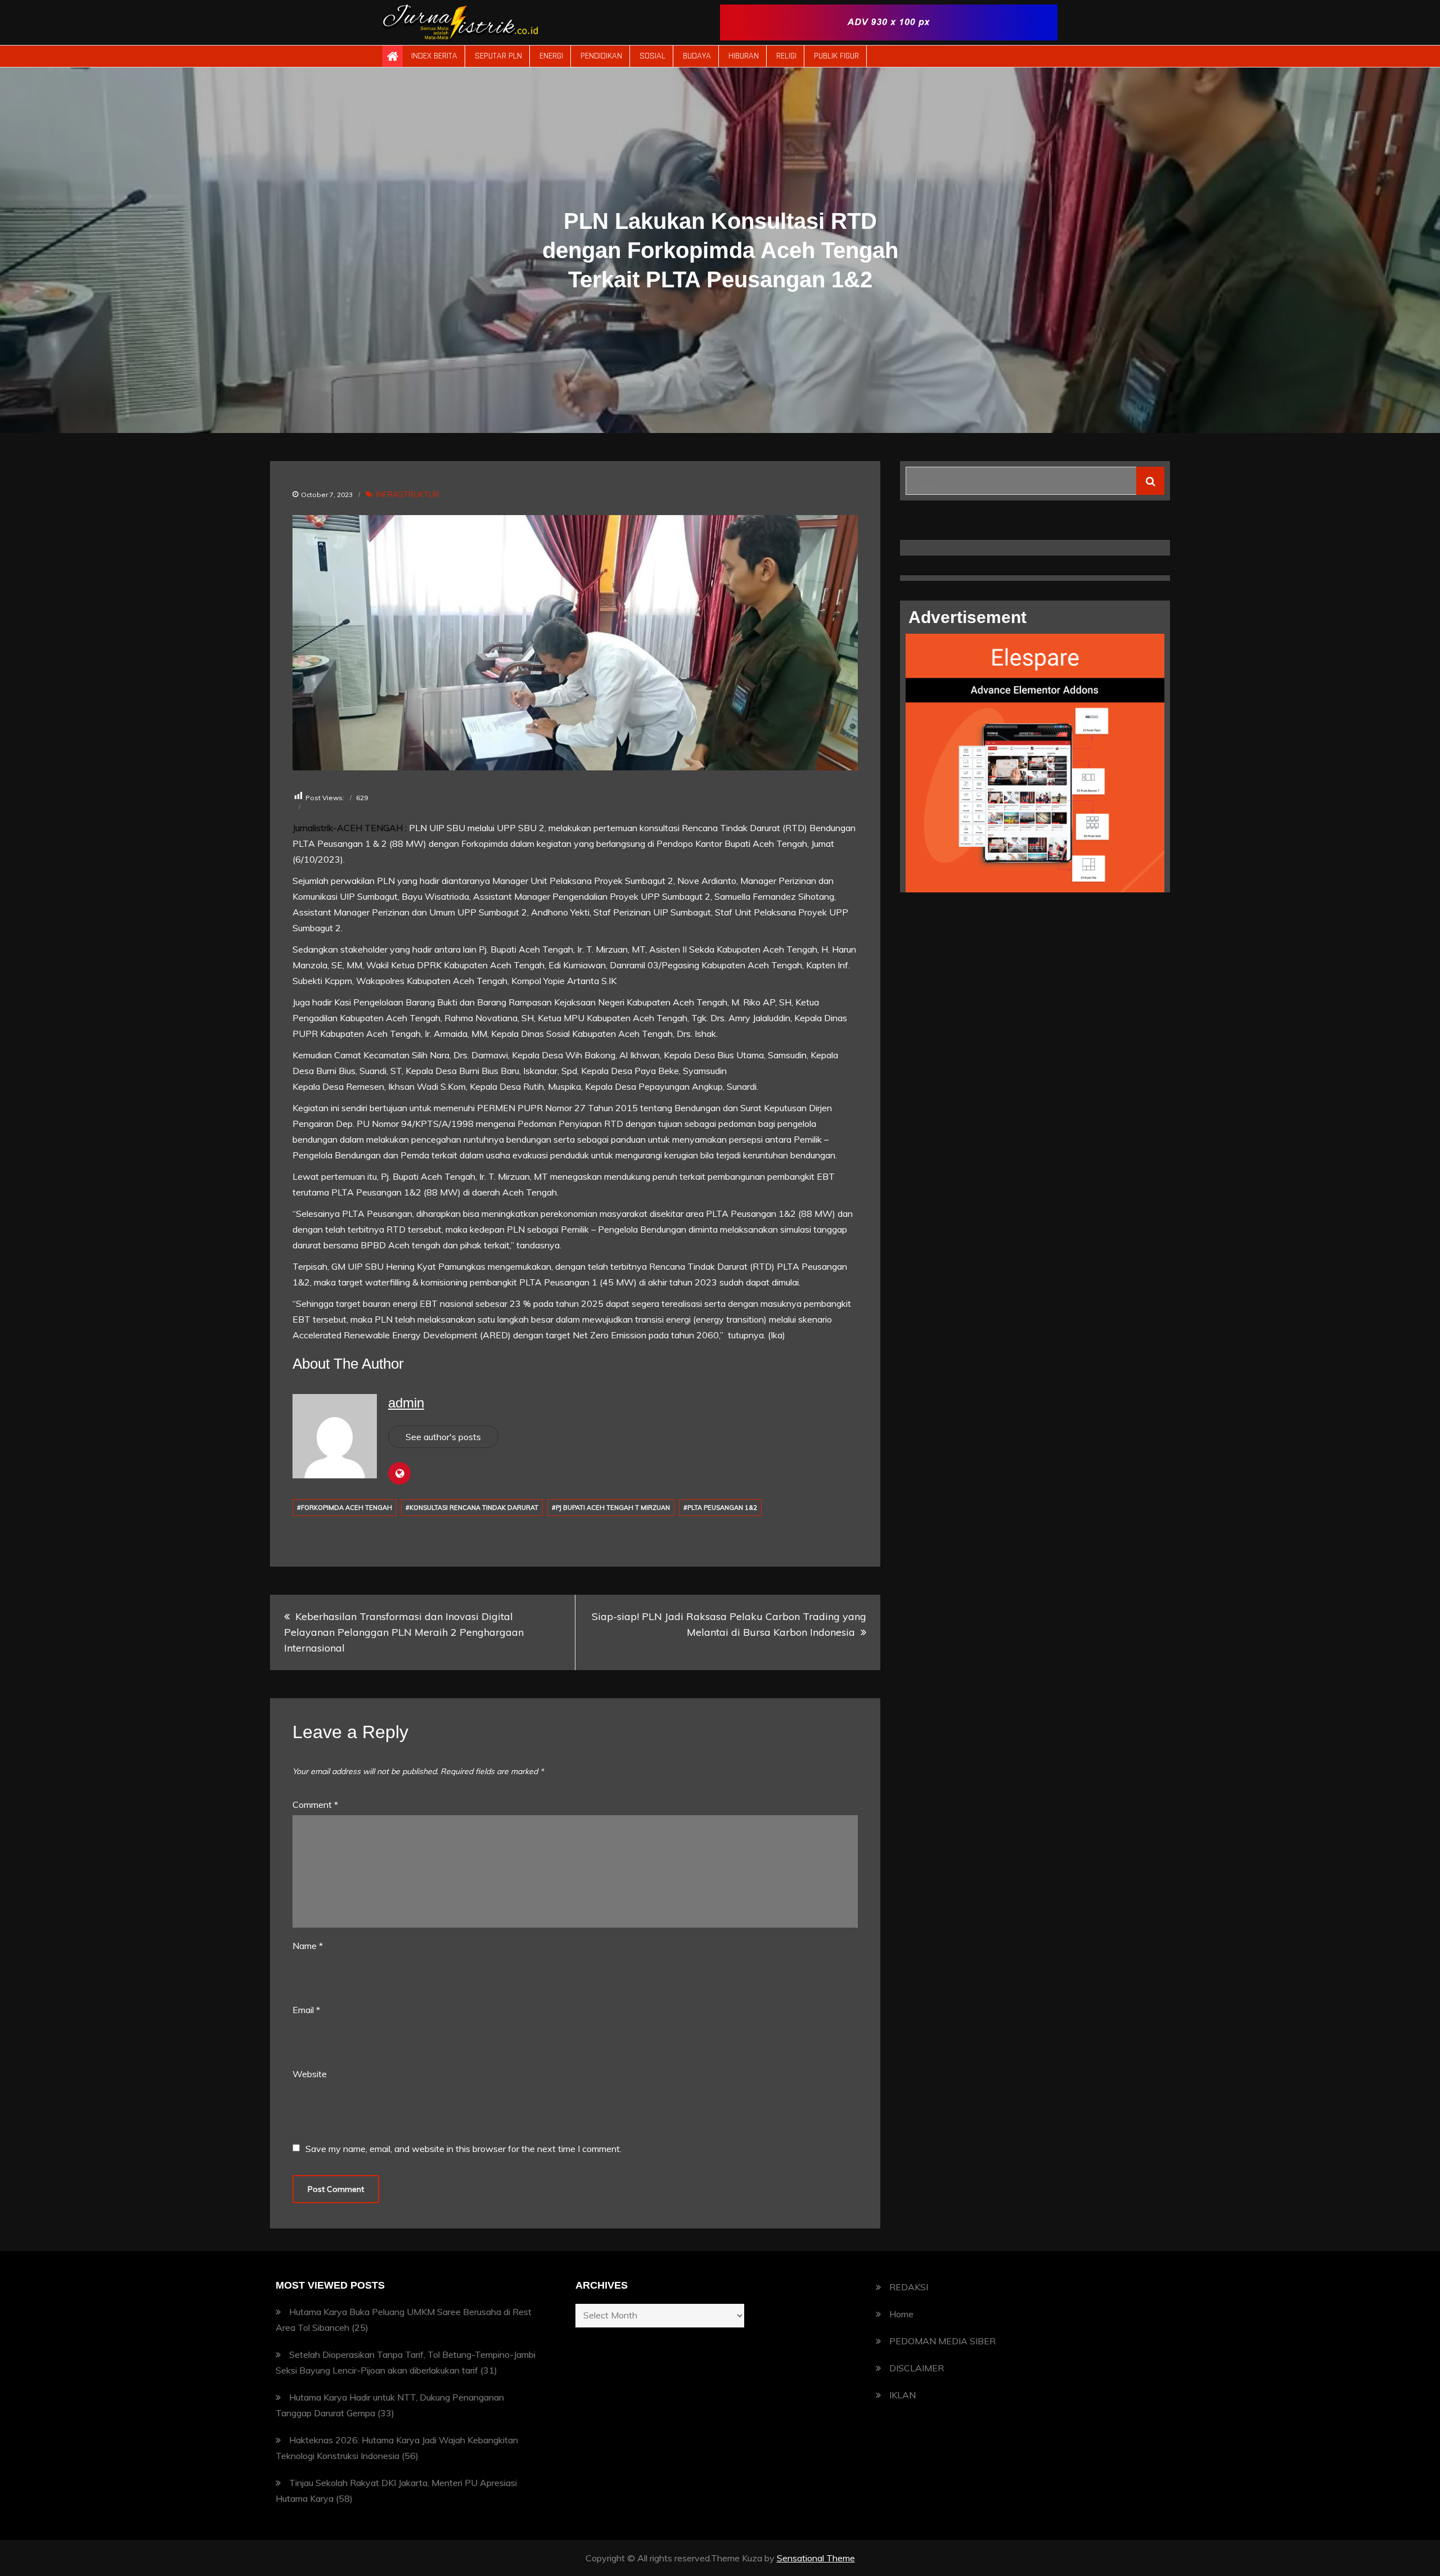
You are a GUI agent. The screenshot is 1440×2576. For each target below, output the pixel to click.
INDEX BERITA (434, 56)
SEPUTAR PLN (498, 56)
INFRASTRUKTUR (408, 494)
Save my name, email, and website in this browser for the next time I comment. (463, 2149)
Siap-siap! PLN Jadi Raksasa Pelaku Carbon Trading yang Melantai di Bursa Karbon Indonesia (729, 1624)
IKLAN (903, 2395)
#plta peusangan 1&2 (720, 1508)
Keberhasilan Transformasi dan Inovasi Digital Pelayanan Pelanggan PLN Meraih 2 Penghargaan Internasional (404, 1632)
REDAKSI (909, 2287)
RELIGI (786, 56)
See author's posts (443, 1437)
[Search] (1150, 481)
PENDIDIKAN (601, 56)
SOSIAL (652, 56)
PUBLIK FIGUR (836, 56)
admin (406, 1403)
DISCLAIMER (917, 2368)
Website (310, 2074)
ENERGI (551, 56)
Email (306, 2010)
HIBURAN (744, 56)
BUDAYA (697, 56)
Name (308, 1946)
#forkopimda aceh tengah (345, 1508)
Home (901, 2314)
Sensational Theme (816, 2558)
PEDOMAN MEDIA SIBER (942, 2341)
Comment (315, 1804)
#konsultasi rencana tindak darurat (472, 1508)
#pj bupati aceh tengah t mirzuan (611, 1508)
